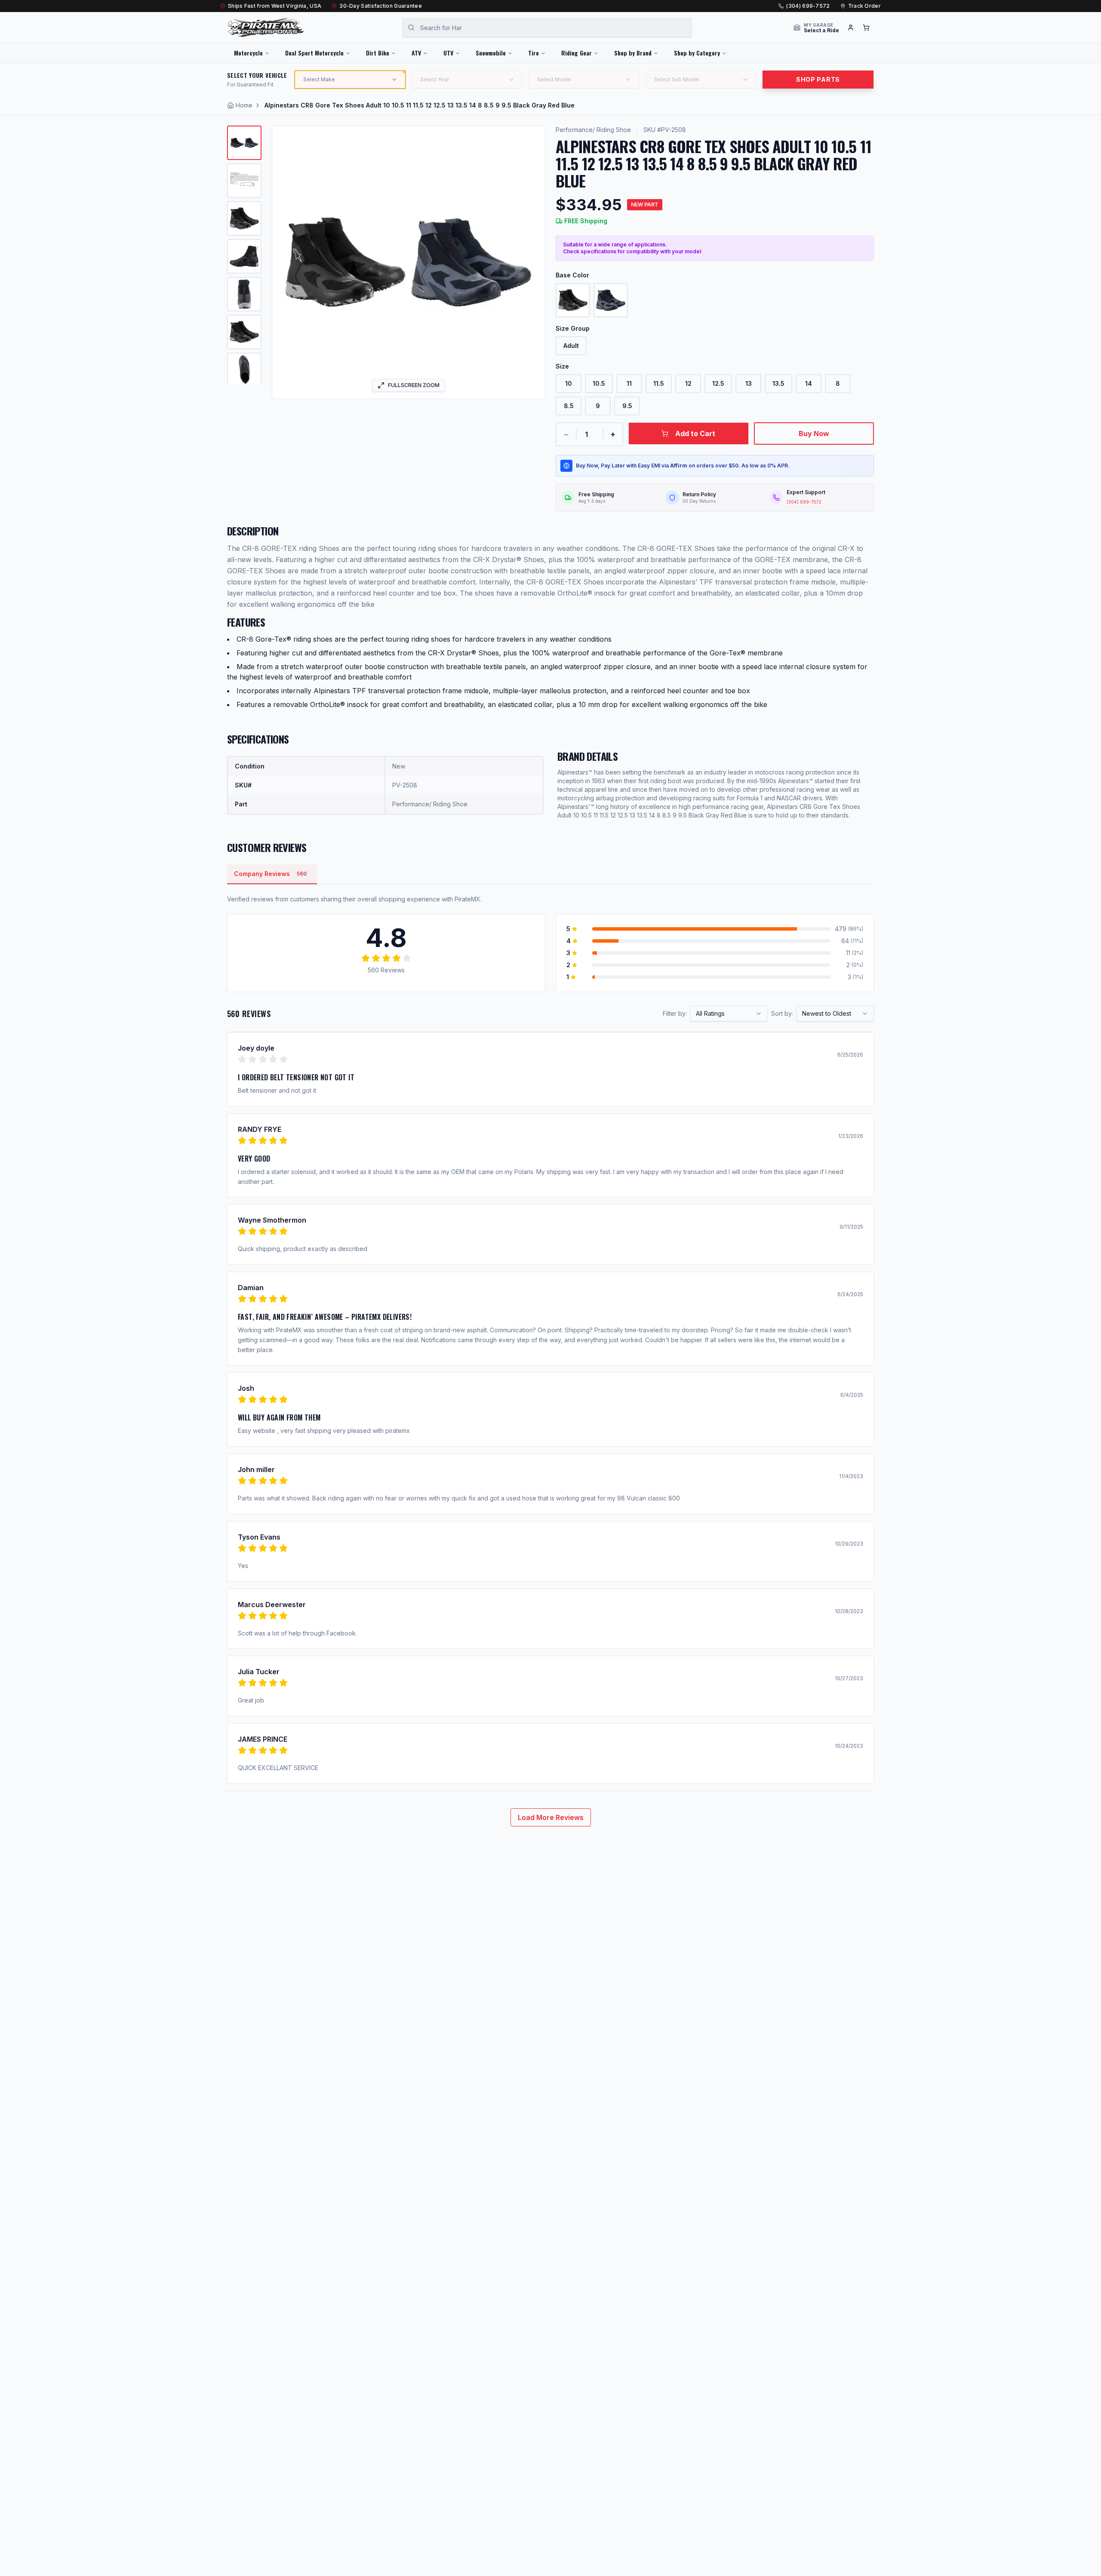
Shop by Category (697, 53)
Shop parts (818, 79)
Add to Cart (695, 433)
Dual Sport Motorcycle (314, 53)
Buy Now (814, 433)
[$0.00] (866, 28)
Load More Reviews (551, 1817)
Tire (534, 53)
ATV (416, 53)
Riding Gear (577, 53)
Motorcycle (248, 53)
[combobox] (729, 1014)
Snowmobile (491, 53)
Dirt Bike (378, 53)
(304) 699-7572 (808, 6)
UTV (448, 53)
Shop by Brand (633, 53)
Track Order (864, 6)
